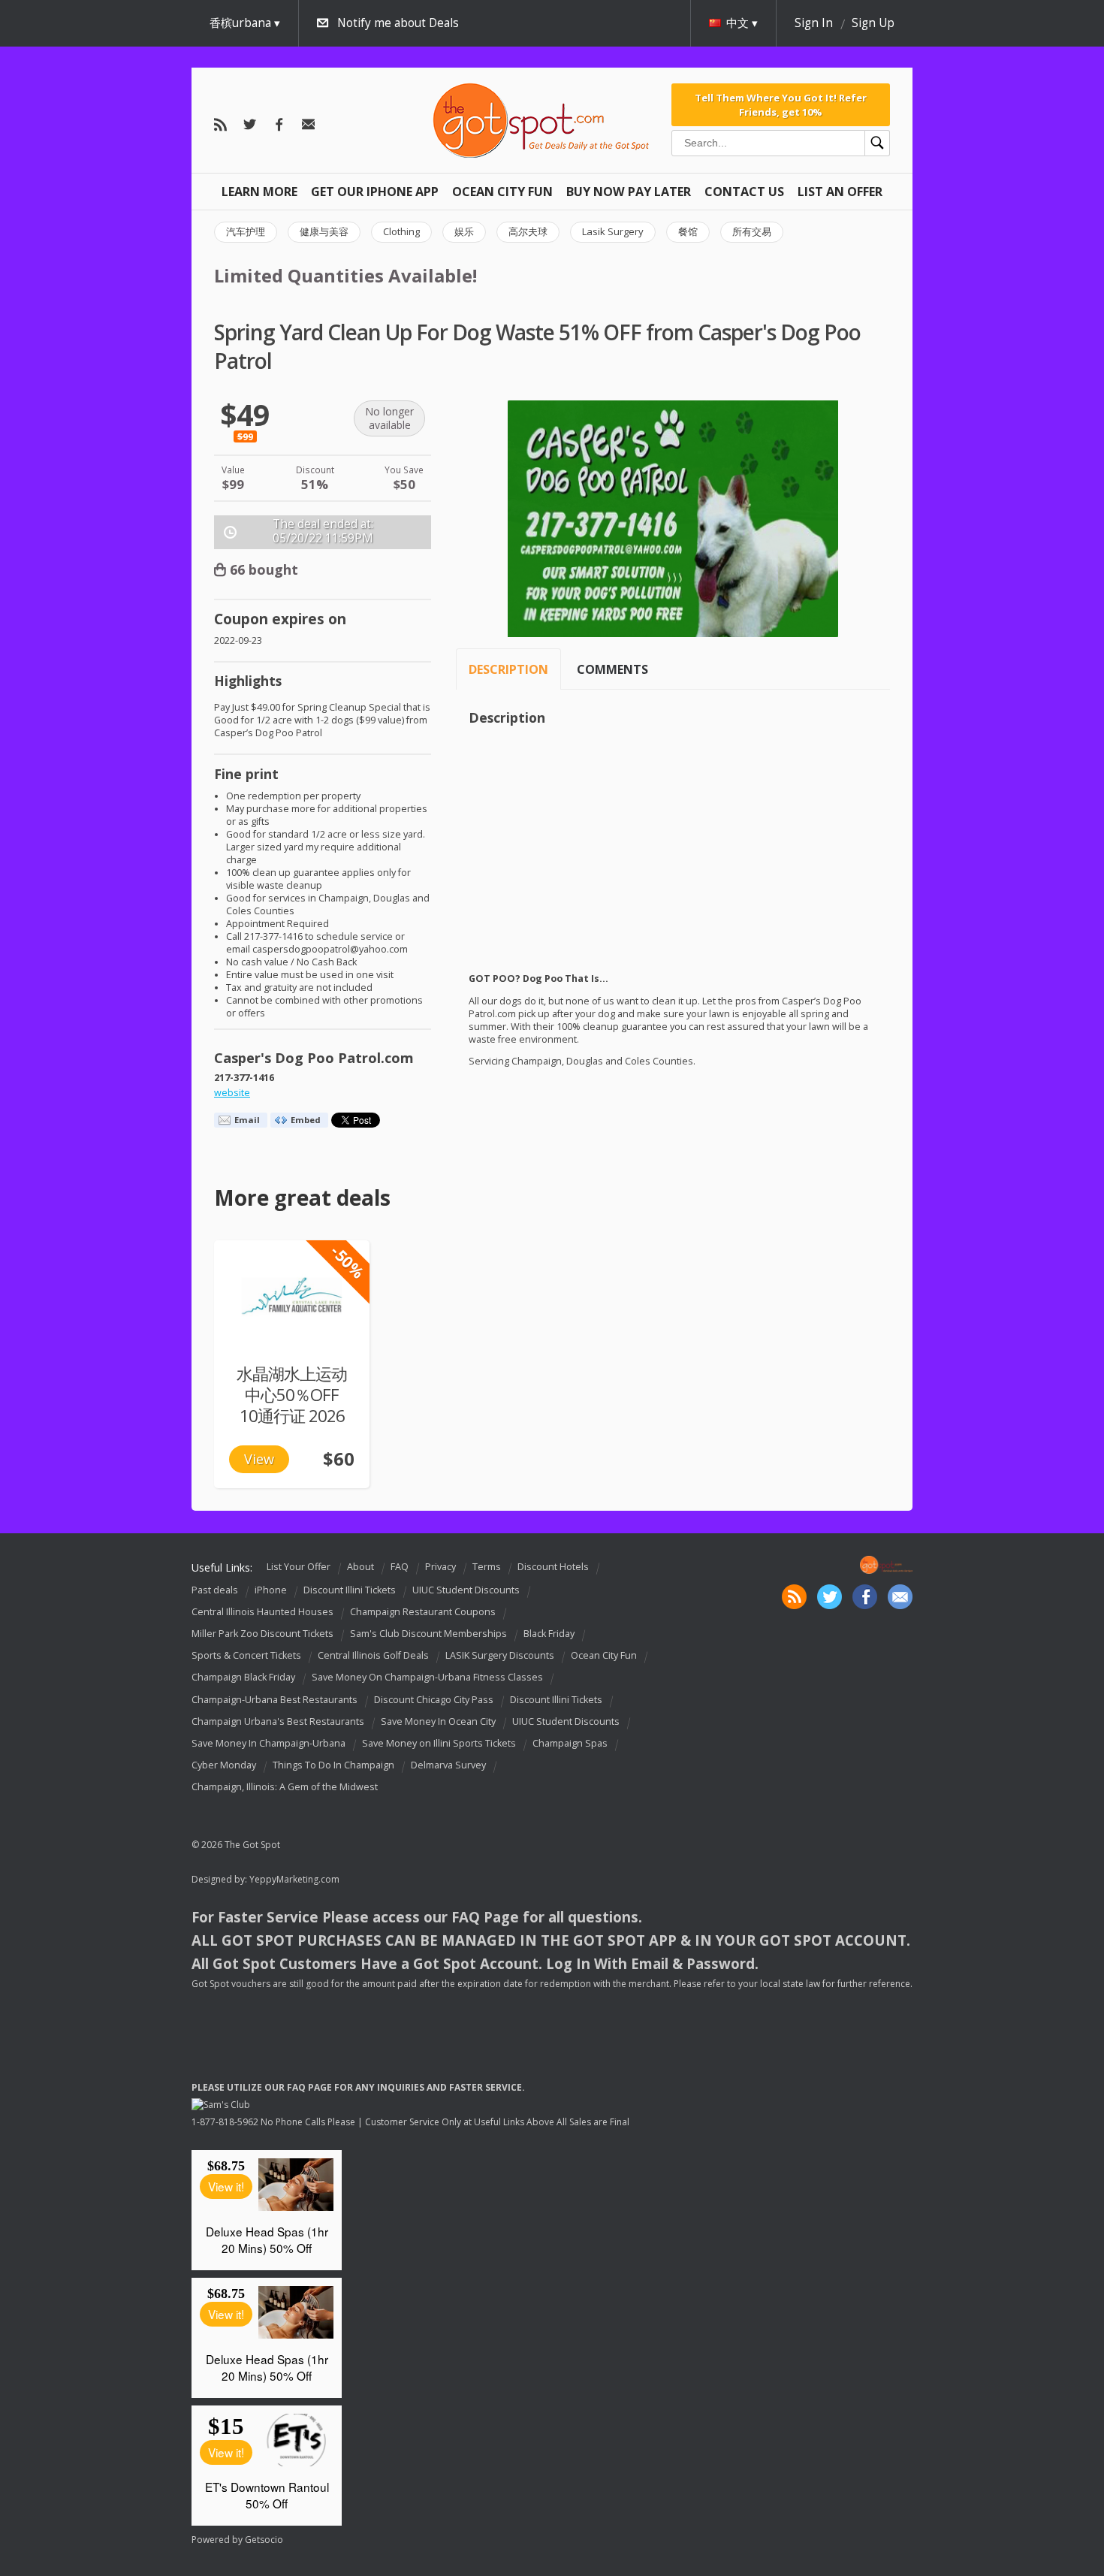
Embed (306, 1120)
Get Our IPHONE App (375, 192)
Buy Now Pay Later (629, 192)
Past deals (215, 1590)
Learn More (259, 192)
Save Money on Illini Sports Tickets (439, 1743)
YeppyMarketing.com (294, 1879)
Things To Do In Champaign (333, 1765)
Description (508, 669)
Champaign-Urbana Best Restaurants (274, 1700)
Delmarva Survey (448, 1765)
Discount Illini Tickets (350, 1590)
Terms (487, 1567)
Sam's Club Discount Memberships (428, 1634)
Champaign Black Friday (243, 1678)
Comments (612, 669)
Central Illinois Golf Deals (373, 1655)
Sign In (814, 23)
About (360, 1567)
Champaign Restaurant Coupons (423, 1612)
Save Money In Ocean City (438, 1721)
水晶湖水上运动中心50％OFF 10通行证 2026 (292, 1395)
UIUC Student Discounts (466, 1590)
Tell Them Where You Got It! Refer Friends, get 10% (781, 104)
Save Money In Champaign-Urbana (268, 1743)
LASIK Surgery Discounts (500, 1655)
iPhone (271, 1590)
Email (247, 1120)
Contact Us (744, 192)
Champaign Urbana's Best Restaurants (278, 1721)
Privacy (440, 1567)
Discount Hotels (553, 1567)
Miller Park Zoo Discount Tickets (262, 1634)
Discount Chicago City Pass (434, 1700)
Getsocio (264, 2540)
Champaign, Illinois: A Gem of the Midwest (285, 1787)
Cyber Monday (224, 1765)
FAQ (400, 1567)
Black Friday (549, 1634)
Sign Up (873, 23)
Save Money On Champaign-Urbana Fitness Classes (427, 1678)
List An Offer (840, 192)
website (232, 1093)
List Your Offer (299, 1567)
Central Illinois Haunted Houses (262, 1612)
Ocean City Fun (502, 192)
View (259, 1459)
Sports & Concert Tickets (246, 1655)
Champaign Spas (570, 1743)
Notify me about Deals (398, 23)
